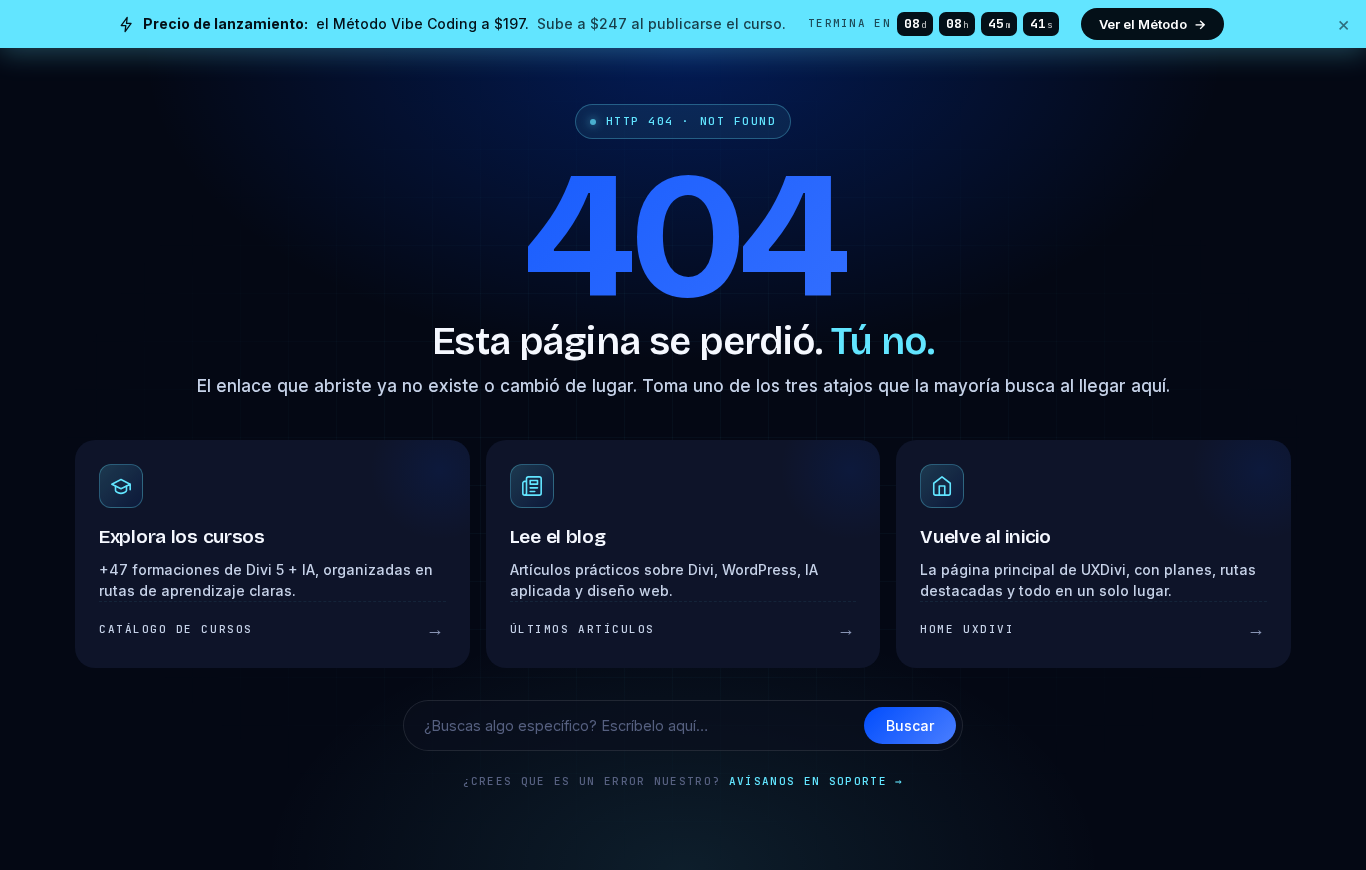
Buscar (910, 725)
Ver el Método (1152, 24)
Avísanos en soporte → (816, 781)
